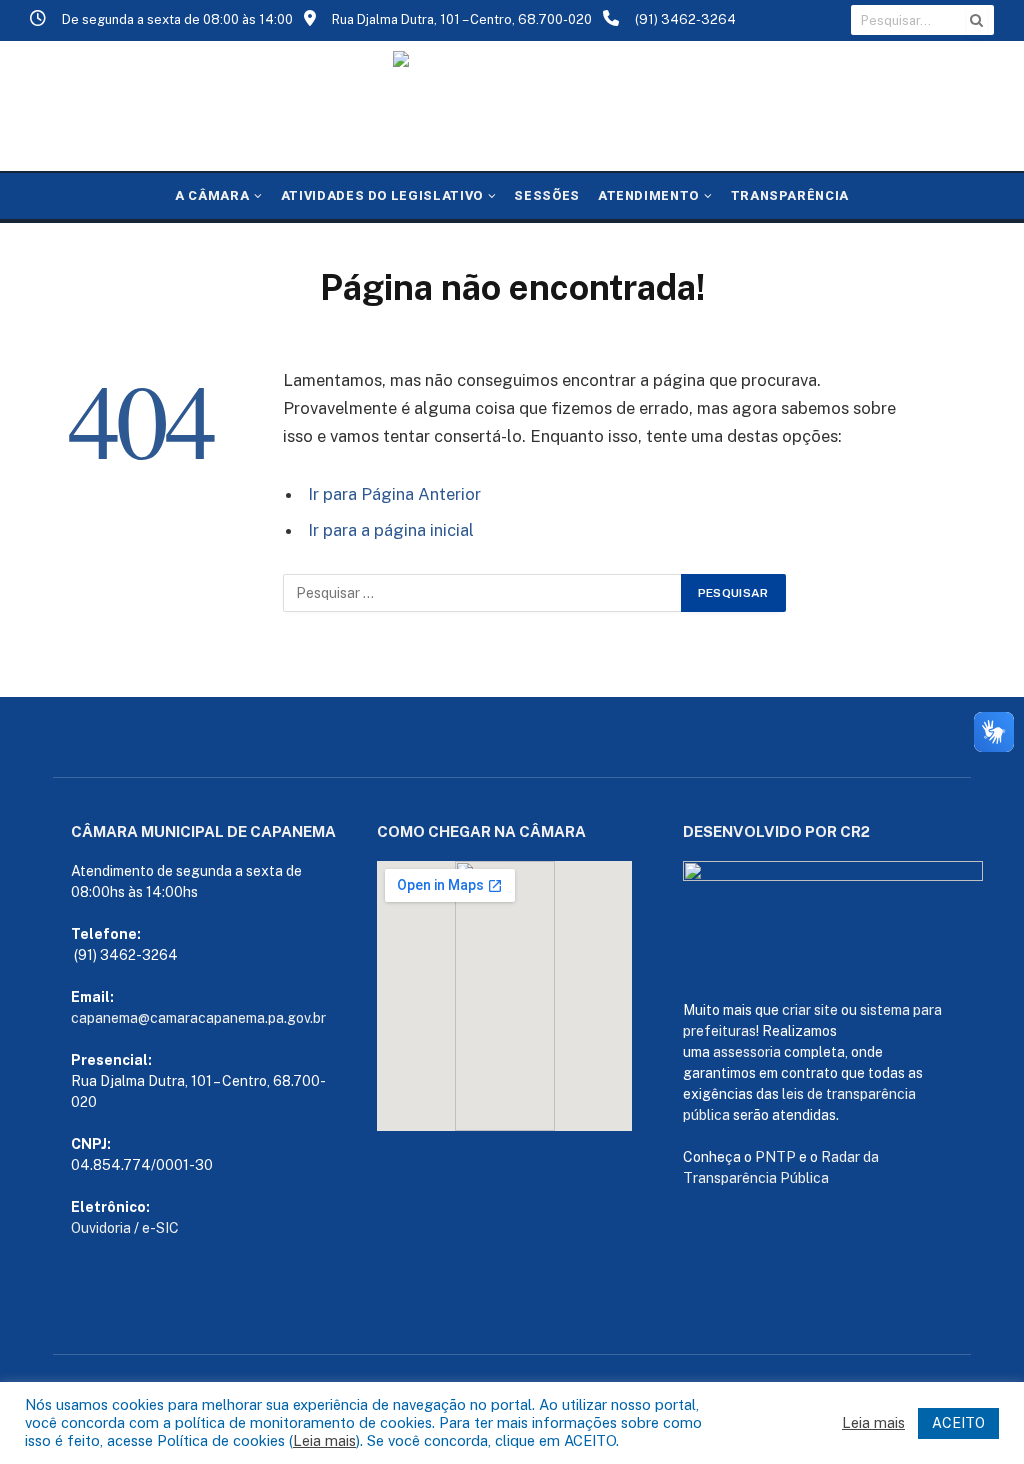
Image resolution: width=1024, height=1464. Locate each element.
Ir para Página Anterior (394, 494)
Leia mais (324, 1440)
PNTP (775, 1157)
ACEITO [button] (958, 1423)
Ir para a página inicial (391, 530)
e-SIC (160, 1228)
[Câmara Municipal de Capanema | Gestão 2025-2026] (512, 106)
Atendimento (648, 195)
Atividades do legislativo (382, 195)
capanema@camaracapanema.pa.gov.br (198, 1018)
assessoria (747, 1052)
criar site (810, 1010)
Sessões (546, 195)
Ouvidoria (101, 1228)
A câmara (212, 195)
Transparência (790, 195)
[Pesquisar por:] (483, 593)
